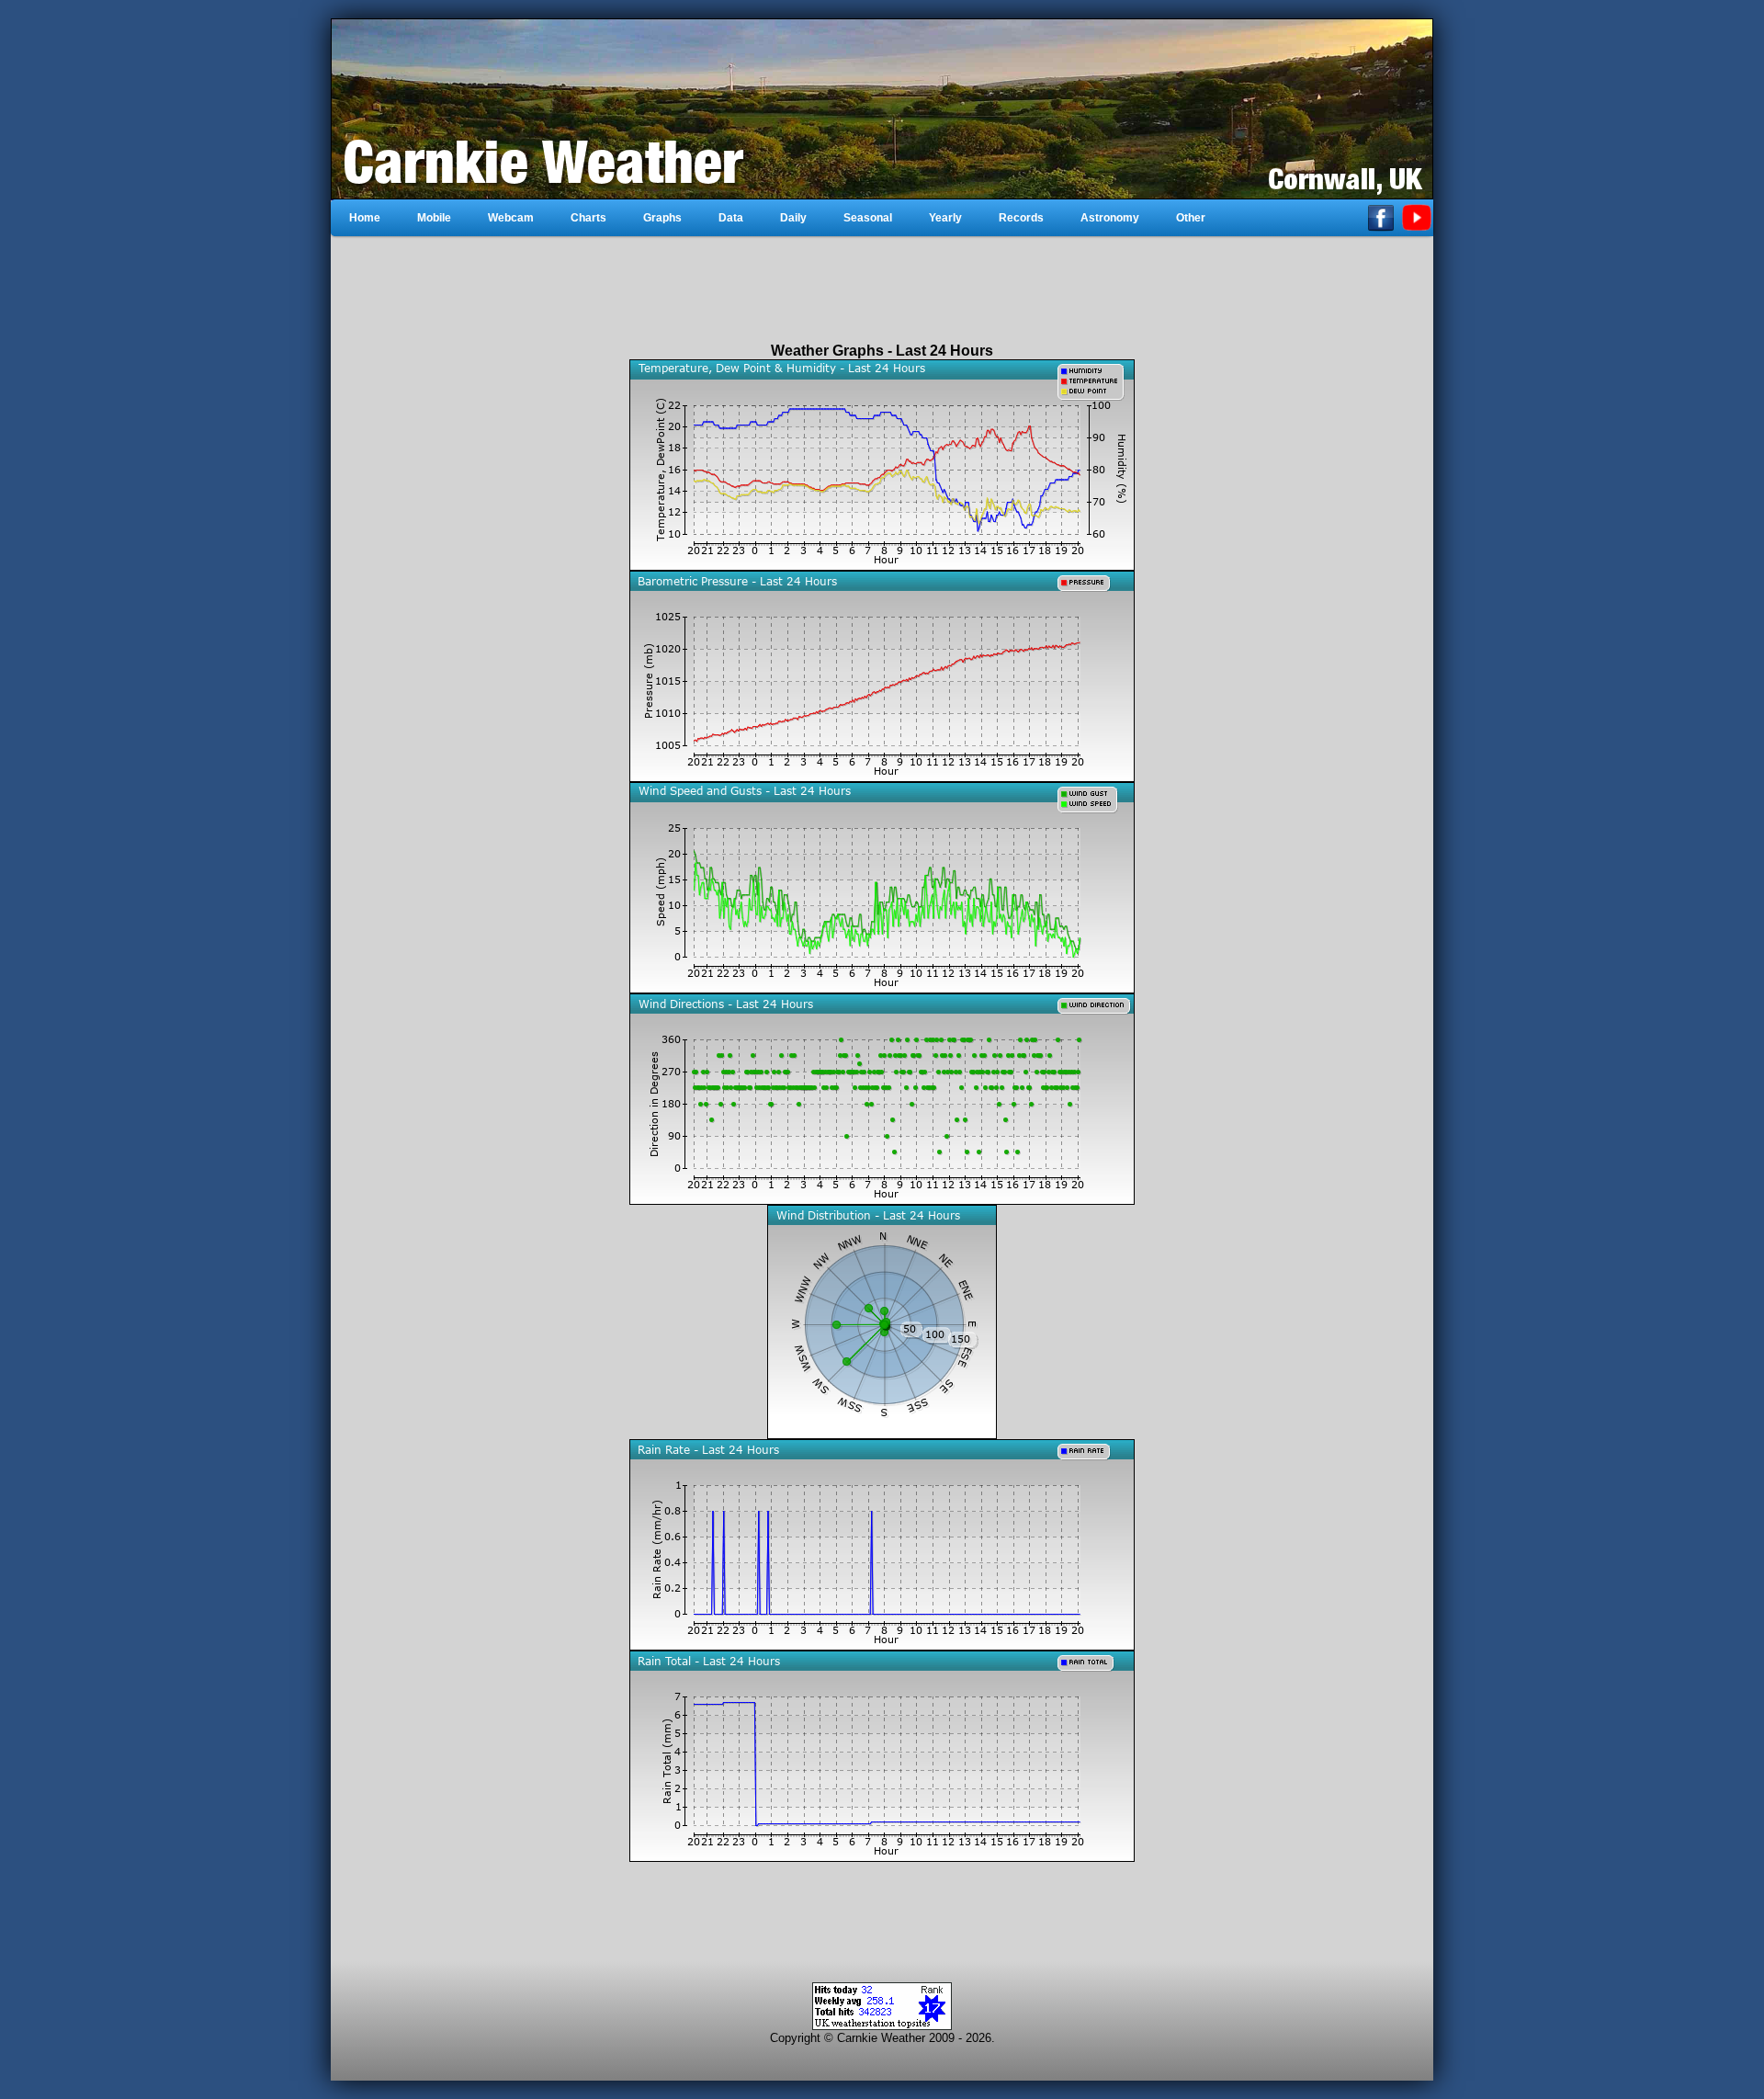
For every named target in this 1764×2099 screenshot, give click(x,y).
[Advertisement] (882, 289)
